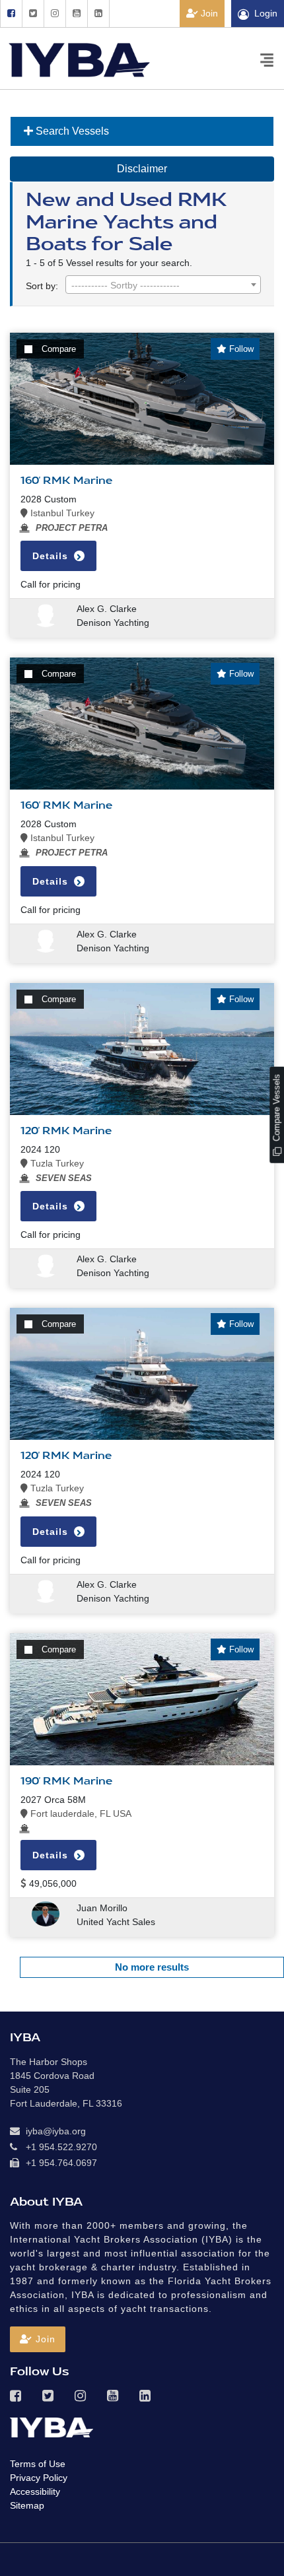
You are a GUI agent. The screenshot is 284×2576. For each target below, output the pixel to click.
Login (266, 13)
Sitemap (27, 2505)
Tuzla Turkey (56, 1163)
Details (52, 556)
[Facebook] (11, 14)
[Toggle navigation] (267, 59)
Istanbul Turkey (61, 513)
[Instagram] (54, 14)
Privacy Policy (39, 2478)
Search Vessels (71, 131)
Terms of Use (38, 2464)
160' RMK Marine (66, 481)
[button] (38, 2339)
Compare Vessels (276, 1109)
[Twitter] (33, 14)
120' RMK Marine (66, 1131)
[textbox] (163, 285)
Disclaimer (142, 169)
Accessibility (35, 2491)
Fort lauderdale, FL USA (80, 1813)
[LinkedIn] (98, 14)
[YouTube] (76, 14)
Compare (59, 349)
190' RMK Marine (66, 1781)
